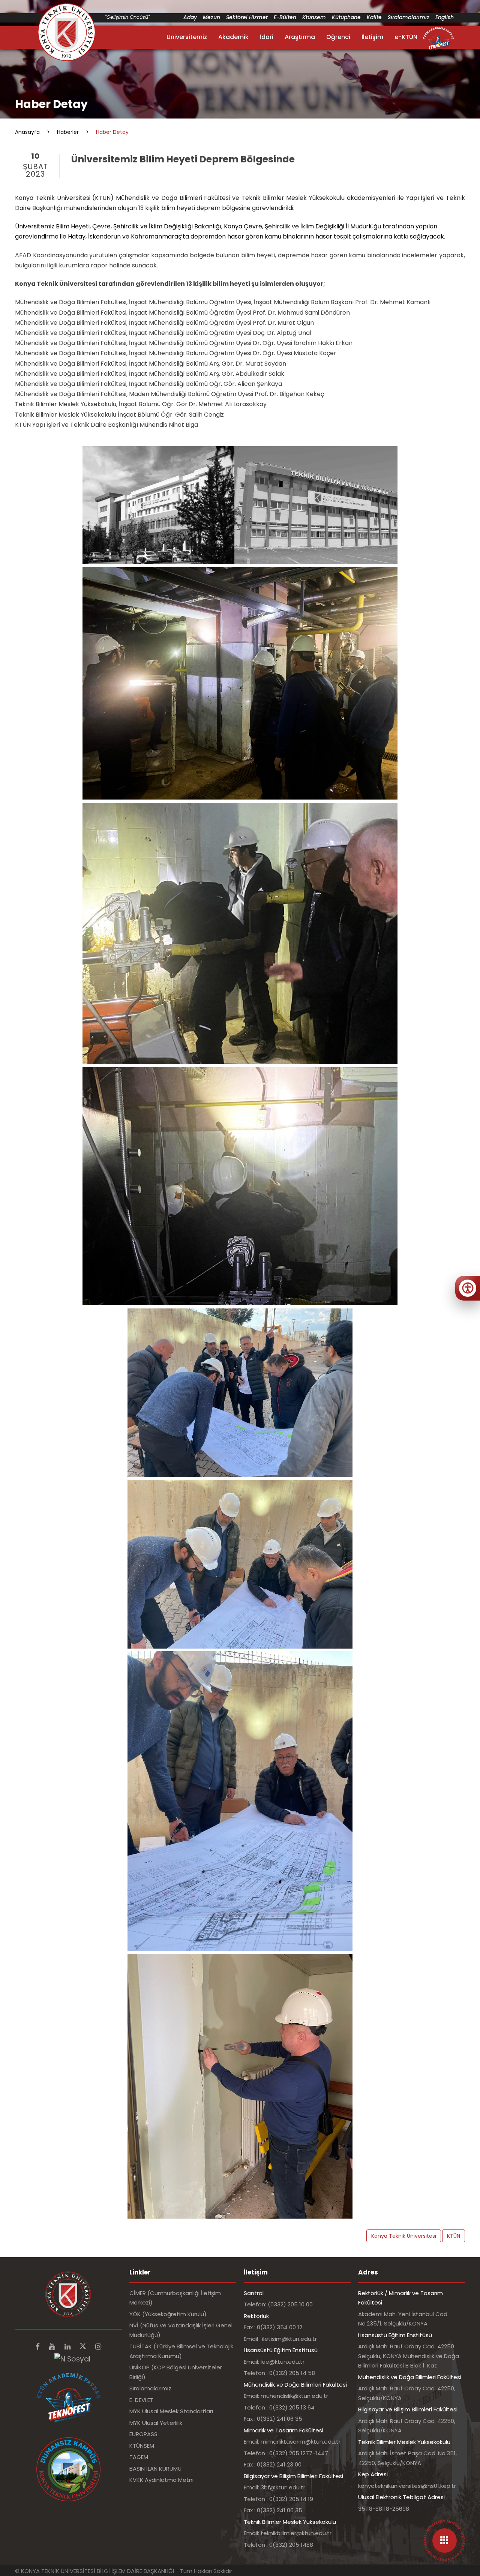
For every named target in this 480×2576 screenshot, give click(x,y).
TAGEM (139, 2457)
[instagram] (98, 2347)
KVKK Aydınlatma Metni (161, 2480)
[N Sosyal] (72, 2359)
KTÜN (454, 2236)
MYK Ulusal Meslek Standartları (171, 2411)
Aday (190, 17)
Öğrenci (338, 37)
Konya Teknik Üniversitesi (404, 2236)
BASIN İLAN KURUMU (155, 2469)
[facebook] (39, 2347)
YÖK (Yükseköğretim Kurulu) (168, 2314)
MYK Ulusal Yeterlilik (156, 2423)
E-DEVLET (141, 2400)
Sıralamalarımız (409, 17)
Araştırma (300, 37)
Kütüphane (346, 17)
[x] (84, 2347)
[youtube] (53, 2347)
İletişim (372, 37)
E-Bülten (285, 17)
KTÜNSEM (142, 2446)
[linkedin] (68, 2347)
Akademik (233, 37)
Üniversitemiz (187, 37)
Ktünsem (314, 17)
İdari (267, 37)
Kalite (374, 17)
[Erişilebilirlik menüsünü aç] (468, 1288)
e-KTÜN (406, 37)
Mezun (211, 17)
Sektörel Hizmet (247, 17)
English (445, 17)
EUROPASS (143, 2434)
